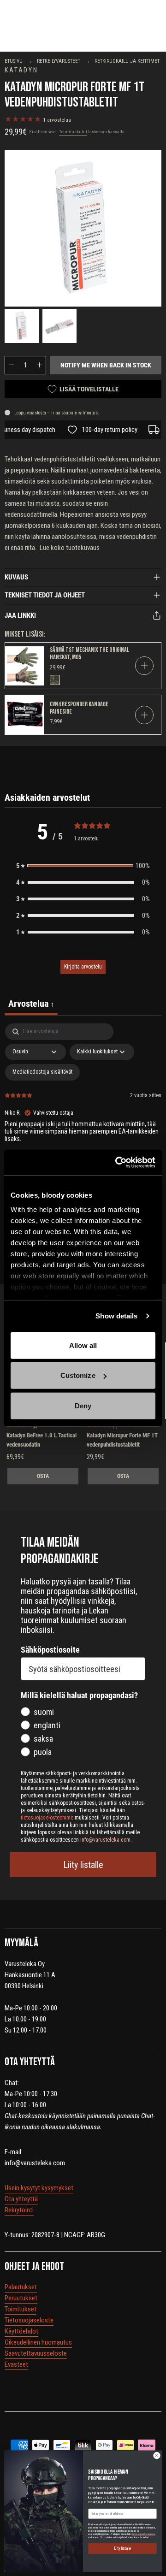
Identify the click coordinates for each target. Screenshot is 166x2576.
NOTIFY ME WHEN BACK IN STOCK (106, 365)
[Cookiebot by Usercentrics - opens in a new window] (117, 1163)
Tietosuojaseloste (29, 2320)
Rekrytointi (19, 2210)
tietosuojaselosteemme (144, 2534)
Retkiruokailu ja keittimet (127, 61)
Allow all (83, 1345)
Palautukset (21, 2287)
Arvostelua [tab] (31, 1004)
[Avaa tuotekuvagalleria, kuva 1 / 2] (83, 228)
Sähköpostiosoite (50, 1650)
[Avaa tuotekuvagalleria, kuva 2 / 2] (59, 326)
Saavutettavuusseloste (36, 2353)
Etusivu (14, 61)
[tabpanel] (83, 1124)
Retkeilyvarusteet (59, 61)
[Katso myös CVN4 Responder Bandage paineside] (25, 715)
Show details (116, 1316)
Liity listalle (83, 1865)
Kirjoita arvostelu (83, 967)
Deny (83, 1405)
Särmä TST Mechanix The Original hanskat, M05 (89, 653)
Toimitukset (21, 2309)
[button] (83, 866)
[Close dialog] (157, 2455)
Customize (78, 1375)
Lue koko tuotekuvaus (70, 548)
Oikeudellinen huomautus (38, 2342)
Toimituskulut (73, 132)
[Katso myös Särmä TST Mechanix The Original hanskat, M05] (25, 666)
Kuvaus (16, 577)
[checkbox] (42, 1072)
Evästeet (16, 2364)
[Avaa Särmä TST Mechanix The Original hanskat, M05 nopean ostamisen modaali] (144, 666)
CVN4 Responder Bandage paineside (79, 708)
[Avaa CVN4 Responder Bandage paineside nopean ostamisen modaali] (144, 715)
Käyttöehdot (21, 2331)
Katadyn (21, 70)
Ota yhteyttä (21, 2199)
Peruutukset (21, 2298)
